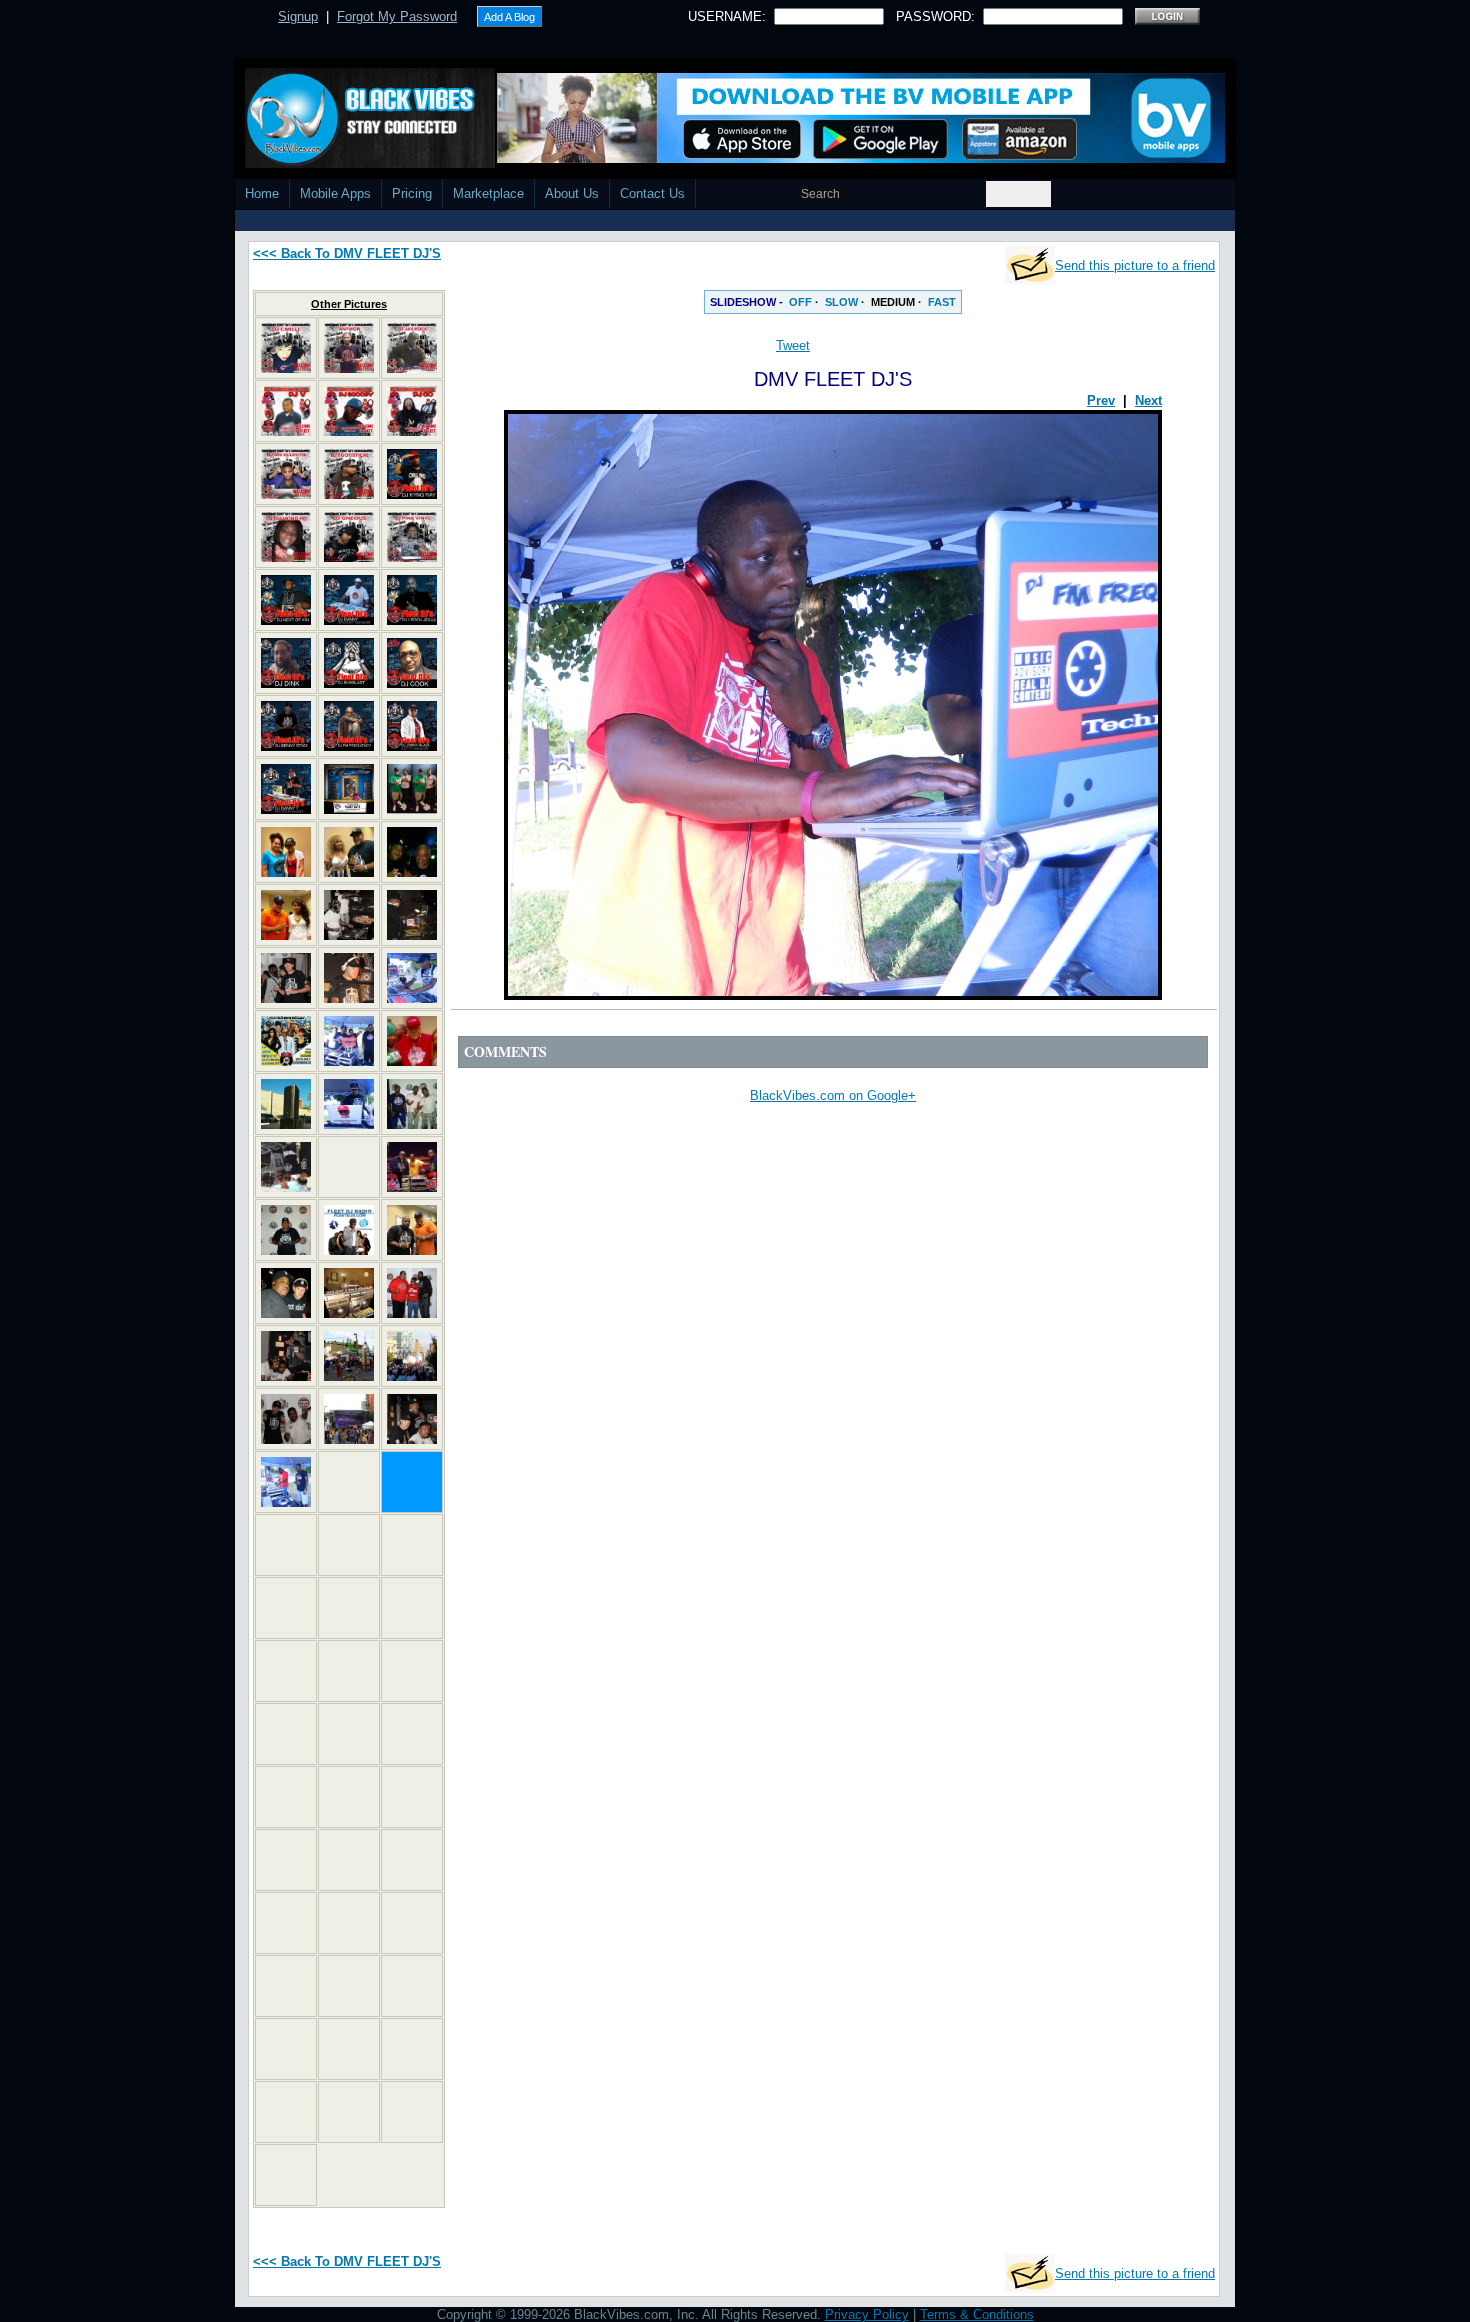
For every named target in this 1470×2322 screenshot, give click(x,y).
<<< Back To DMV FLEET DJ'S (347, 253)
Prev (1101, 400)
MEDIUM (893, 302)
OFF (800, 302)
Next (1148, 400)
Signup (298, 16)
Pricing (412, 193)
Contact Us (652, 193)
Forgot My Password (397, 16)
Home (262, 193)
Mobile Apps (335, 193)
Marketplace (488, 193)
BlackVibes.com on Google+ (833, 1095)
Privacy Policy (867, 2314)
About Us (572, 193)
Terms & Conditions (977, 2314)
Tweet (793, 345)
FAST (942, 302)
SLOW (841, 302)
